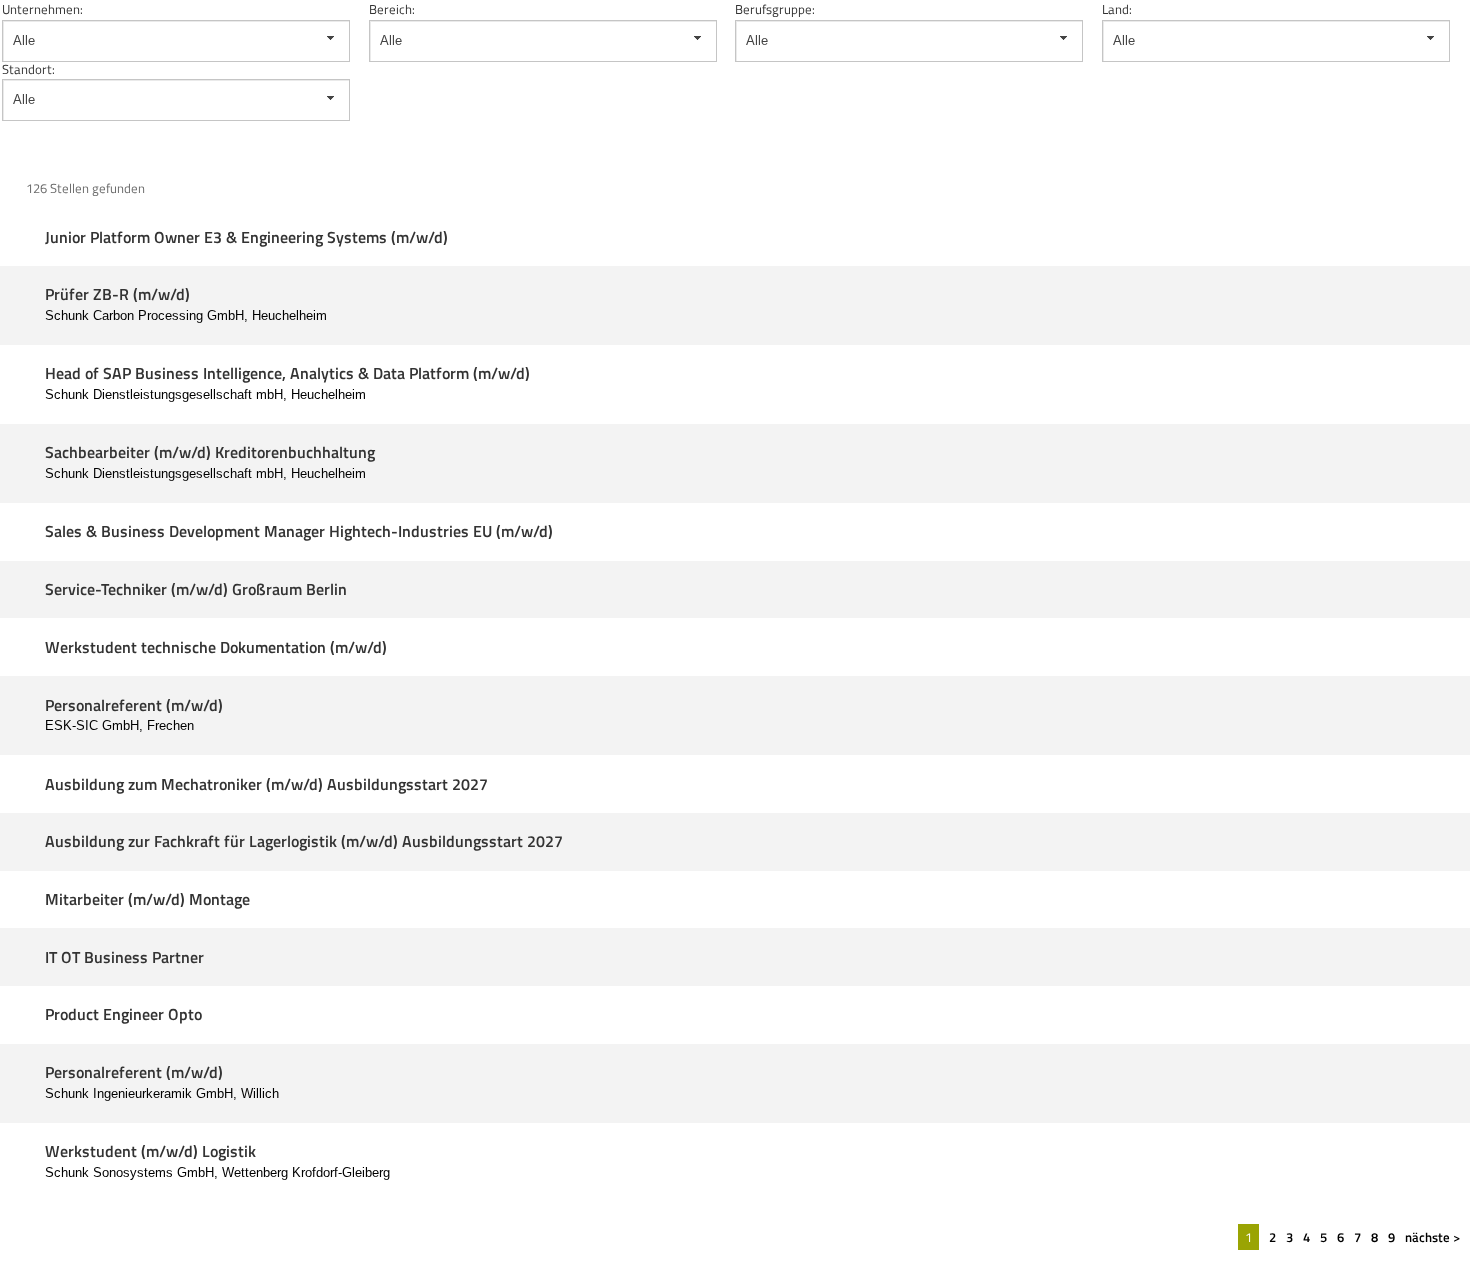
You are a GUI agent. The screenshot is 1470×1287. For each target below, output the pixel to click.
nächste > (1432, 1237)
